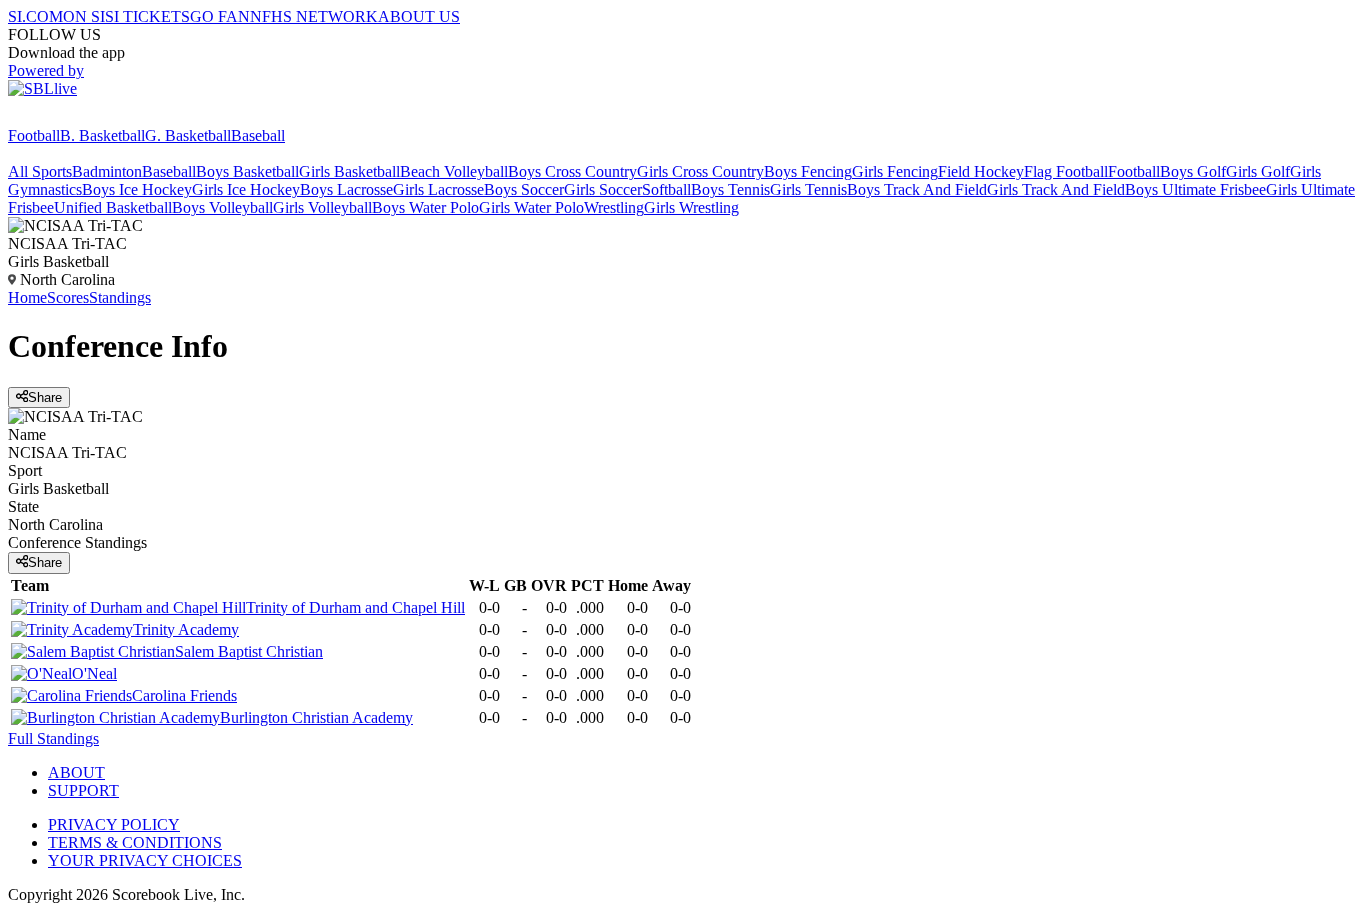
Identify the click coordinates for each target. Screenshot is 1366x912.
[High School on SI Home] (85, 117)
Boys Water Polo (425, 207)
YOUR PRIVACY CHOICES (145, 860)
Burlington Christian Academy (316, 717)
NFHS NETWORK (314, 16)
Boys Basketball (247, 171)
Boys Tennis (730, 189)
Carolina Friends (184, 695)
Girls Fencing (895, 171)
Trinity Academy (186, 629)
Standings (120, 297)
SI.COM (35, 16)
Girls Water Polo (531, 207)
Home (27, 297)
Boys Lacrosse (346, 189)
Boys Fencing (808, 171)
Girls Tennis (808, 189)
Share (45, 397)
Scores (68, 297)
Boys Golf (1193, 171)
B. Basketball (102, 135)
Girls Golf (1258, 171)
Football (34, 135)
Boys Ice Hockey (137, 189)
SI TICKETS (147, 16)
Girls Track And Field (1056, 189)
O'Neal (94, 673)
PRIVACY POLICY (114, 824)
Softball (666, 189)
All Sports (40, 171)
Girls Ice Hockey (246, 189)
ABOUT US (419, 16)
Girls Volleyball (322, 207)
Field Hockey (981, 171)
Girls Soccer (603, 189)
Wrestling (614, 207)
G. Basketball (188, 135)
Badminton (107, 171)
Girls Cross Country (700, 171)
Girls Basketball (349, 171)
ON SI (84, 16)
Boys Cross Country (572, 171)
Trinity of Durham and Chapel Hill (355, 607)
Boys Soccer (524, 189)
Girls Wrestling (691, 207)
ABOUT (76, 772)
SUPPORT (83, 790)
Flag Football (1066, 171)
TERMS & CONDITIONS (135, 842)
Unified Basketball (113, 207)
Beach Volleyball (454, 171)
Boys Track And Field (917, 189)
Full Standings (53, 738)
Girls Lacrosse (438, 189)
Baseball (258, 135)
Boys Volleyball (222, 207)
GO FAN (220, 16)
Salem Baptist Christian (249, 651)
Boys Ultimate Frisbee (1195, 189)
